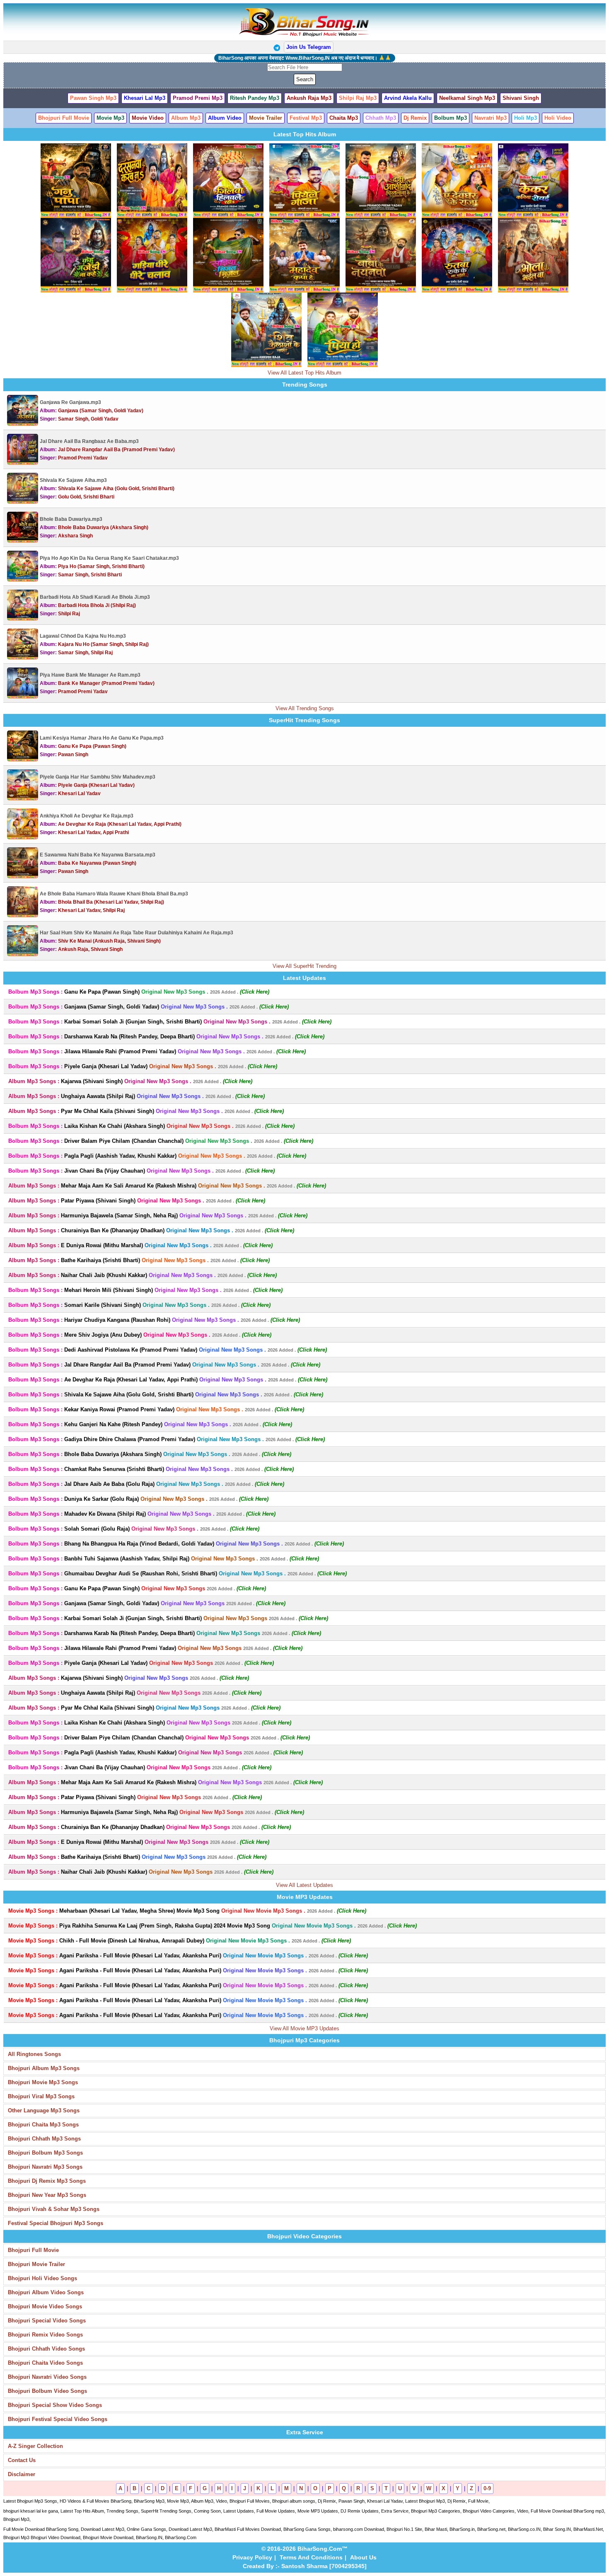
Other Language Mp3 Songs (44, 2110)
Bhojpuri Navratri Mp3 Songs (45, 2167)
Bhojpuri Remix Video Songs (45, 2335)
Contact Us (22, 2460)
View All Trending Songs (305, 708)
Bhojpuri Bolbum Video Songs (47, 2391)
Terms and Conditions (311, 2557)
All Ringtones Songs (34, 2054)
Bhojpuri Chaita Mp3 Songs (43, 2125)
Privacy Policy (252, 2557)
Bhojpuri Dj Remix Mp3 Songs (47, 2181)
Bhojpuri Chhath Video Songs (46, 2349)
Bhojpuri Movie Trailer (36, 2264)
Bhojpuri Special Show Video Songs (55, 2405)
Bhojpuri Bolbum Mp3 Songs (45, 2153)
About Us (363, 2557)
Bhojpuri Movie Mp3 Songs (43, 2082)
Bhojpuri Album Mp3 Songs (44, 2068)
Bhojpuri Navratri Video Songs (47, 2377)
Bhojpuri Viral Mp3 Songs (41, 2096)
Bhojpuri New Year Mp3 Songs (47, 2195)
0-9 (487, 2488)
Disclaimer (22, 2474)
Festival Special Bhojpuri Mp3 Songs (56, 2223)
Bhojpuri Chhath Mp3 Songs (44, 2139)
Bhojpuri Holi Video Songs (42, 2278)
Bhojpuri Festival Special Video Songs (58, 2419)
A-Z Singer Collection (35, 2446)
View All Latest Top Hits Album (304, 373)
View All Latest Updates (304, 1885)
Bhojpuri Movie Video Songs (45, 2306)
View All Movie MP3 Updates (304, 2028)
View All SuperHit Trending (304, 966)
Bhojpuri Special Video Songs (47, 2321)
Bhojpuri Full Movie (33, 2250)
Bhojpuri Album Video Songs (46, 2292)
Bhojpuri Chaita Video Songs (45, 2363)
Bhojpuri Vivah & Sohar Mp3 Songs (54, 2209)
